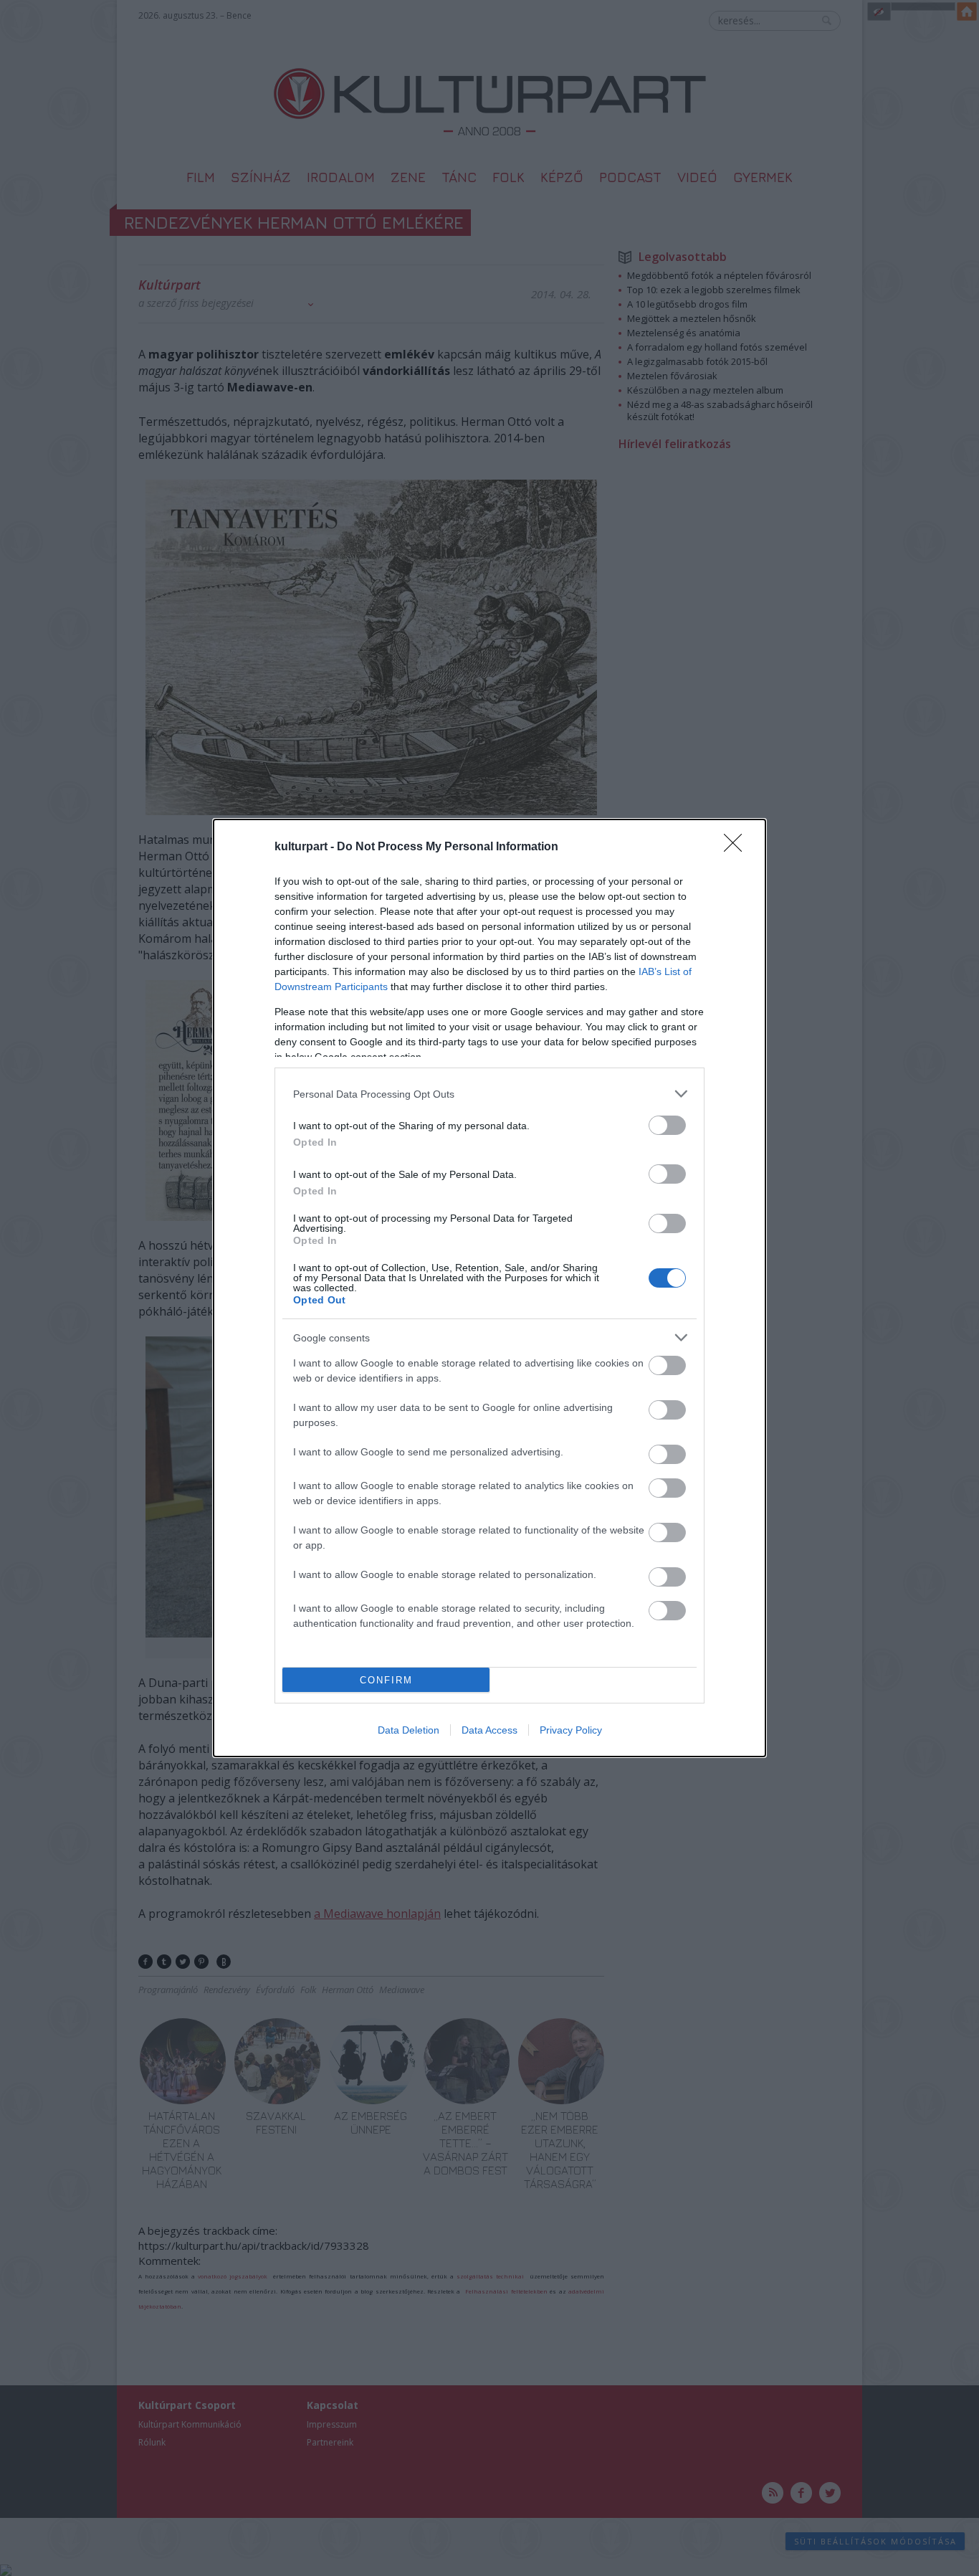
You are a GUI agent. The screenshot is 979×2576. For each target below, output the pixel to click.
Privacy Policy (571, 1730)
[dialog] (489, 1288)
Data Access (489, 1730)
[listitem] (489, 1094)
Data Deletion (409, 1730)
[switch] (667, 1125)
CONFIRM (386, 1680)
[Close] (737, 847)
